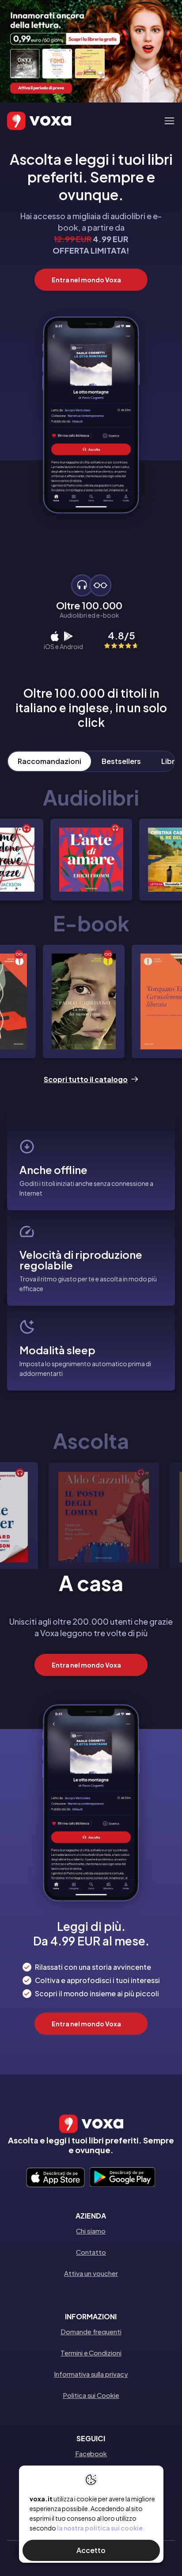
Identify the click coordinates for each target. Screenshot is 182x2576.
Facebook (91, 2453)
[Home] (27, 121)
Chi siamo (91, 2231)
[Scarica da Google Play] (122, 2178)
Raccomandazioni (49, 761)
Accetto (91, 2550)
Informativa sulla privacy (91, 2374)
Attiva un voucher (91, 2273)
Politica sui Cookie (91, 2395)
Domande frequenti (91, 2331)
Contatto (91, 2252)
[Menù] (169, 121)
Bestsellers (121, 761)
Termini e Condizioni (91, 2353)
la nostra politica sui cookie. (101, 2528)
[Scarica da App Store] (55, 2178)
